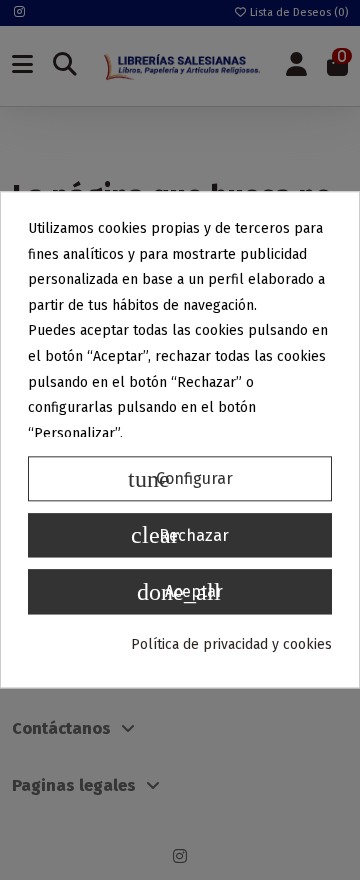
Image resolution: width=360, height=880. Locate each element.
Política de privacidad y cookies (231, 644)
